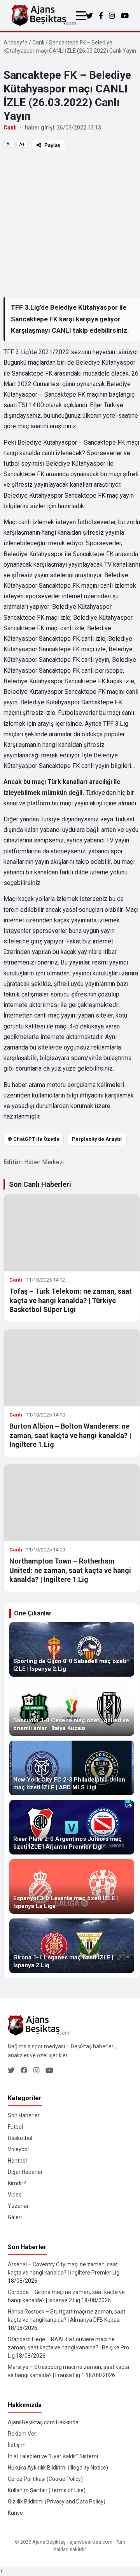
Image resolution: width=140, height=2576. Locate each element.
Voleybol (18, 2149)
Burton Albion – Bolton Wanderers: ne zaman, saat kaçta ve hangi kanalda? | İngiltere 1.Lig (70, 1435)
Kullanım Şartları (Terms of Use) (47, 2490)
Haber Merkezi (44, 1162)
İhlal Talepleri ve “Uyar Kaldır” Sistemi (53, 2456)
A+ (22, 144)
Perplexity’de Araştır (97, 1139)
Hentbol (17, 2161)
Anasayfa (16, 43)
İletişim (17, 2445)
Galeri (15, 2217)
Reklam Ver (22, 2434)
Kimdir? (17, 2183)
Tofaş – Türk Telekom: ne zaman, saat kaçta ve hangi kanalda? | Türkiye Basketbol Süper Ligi (71, 1300)
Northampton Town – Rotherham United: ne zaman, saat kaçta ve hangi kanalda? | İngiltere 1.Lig (70, 1570)
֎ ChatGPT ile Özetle (34, 1139)
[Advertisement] (70, 223)
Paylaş (52, 145)
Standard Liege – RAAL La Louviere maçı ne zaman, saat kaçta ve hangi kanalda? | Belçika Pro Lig (68, 2347)
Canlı (38, 43)
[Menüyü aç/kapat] (81, 16)
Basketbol (20, 2138)
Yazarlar (18, 2206)
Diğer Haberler (25, 2172)
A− (9, 144)
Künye (15, 2513)
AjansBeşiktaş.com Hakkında (43, 2422)
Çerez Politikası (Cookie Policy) (45, 2479)
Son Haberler (24, 2115)
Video (15, 2195)
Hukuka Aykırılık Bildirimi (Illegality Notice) (58, 2468)
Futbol (15, 2127)
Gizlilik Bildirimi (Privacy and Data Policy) (57, 2502)
